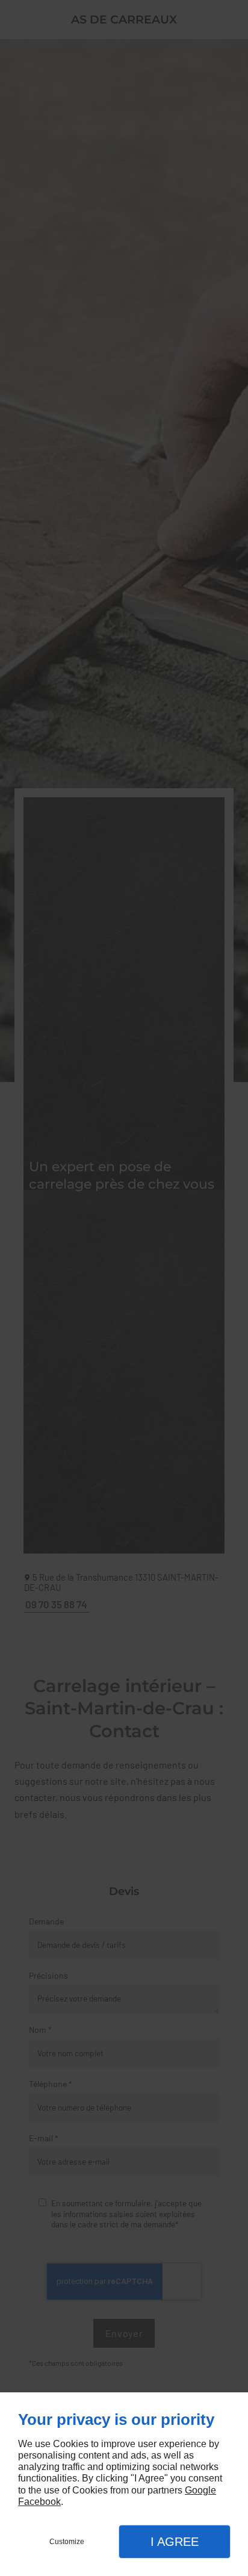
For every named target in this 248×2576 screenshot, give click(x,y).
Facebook (39, 2502)
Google (200, 2490)
